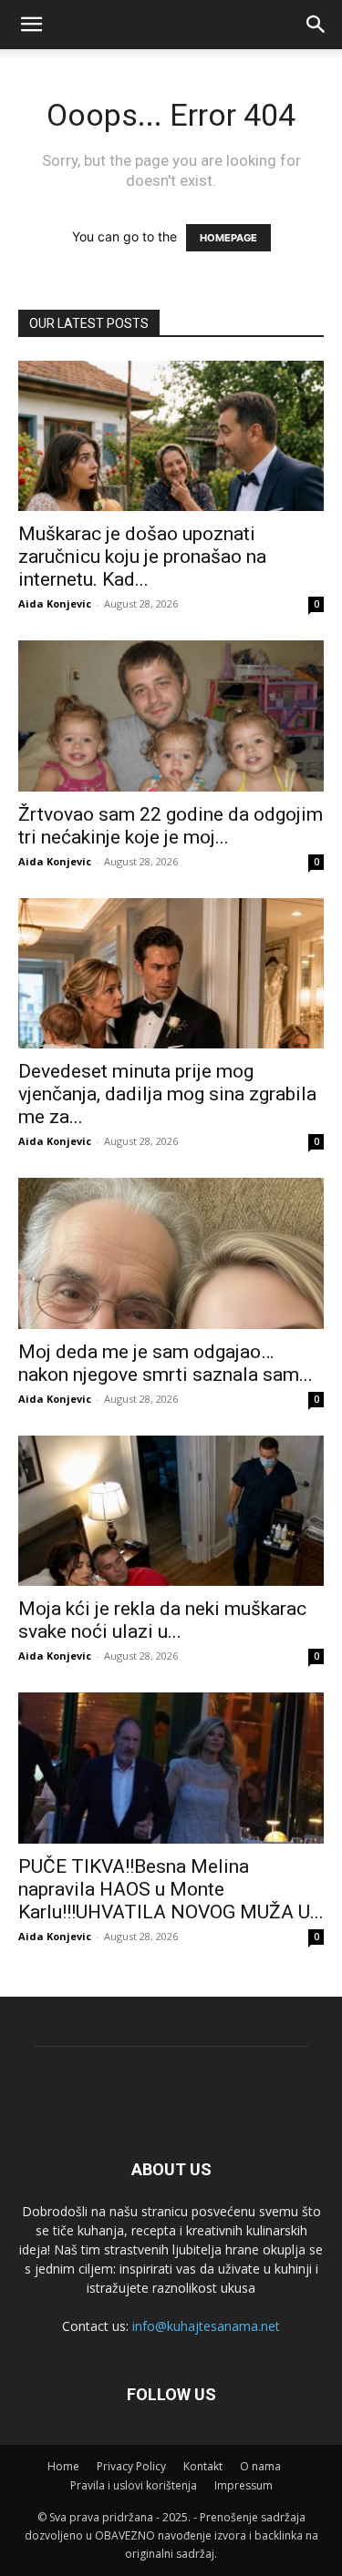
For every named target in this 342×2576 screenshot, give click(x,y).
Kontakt (203, 2466)
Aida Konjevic (55, 603)
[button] (316, 25)
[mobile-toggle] (31, 25)
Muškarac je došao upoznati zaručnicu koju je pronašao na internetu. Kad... (142, 557)
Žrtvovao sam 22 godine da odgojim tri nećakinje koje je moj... (171, 826)
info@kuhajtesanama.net (206, 2326)
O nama (260, 2466)
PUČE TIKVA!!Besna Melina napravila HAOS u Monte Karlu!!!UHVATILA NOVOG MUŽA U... (171, 1889)
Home (63, 2466)
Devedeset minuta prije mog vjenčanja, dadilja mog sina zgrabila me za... (167, 1094)
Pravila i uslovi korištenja (134, 2485)
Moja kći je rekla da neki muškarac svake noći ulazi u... (162, 1620)
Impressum (244, 2485)
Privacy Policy (131, 2466)
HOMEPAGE (228, 238)
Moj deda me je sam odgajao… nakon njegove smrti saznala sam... (166, 1363)
